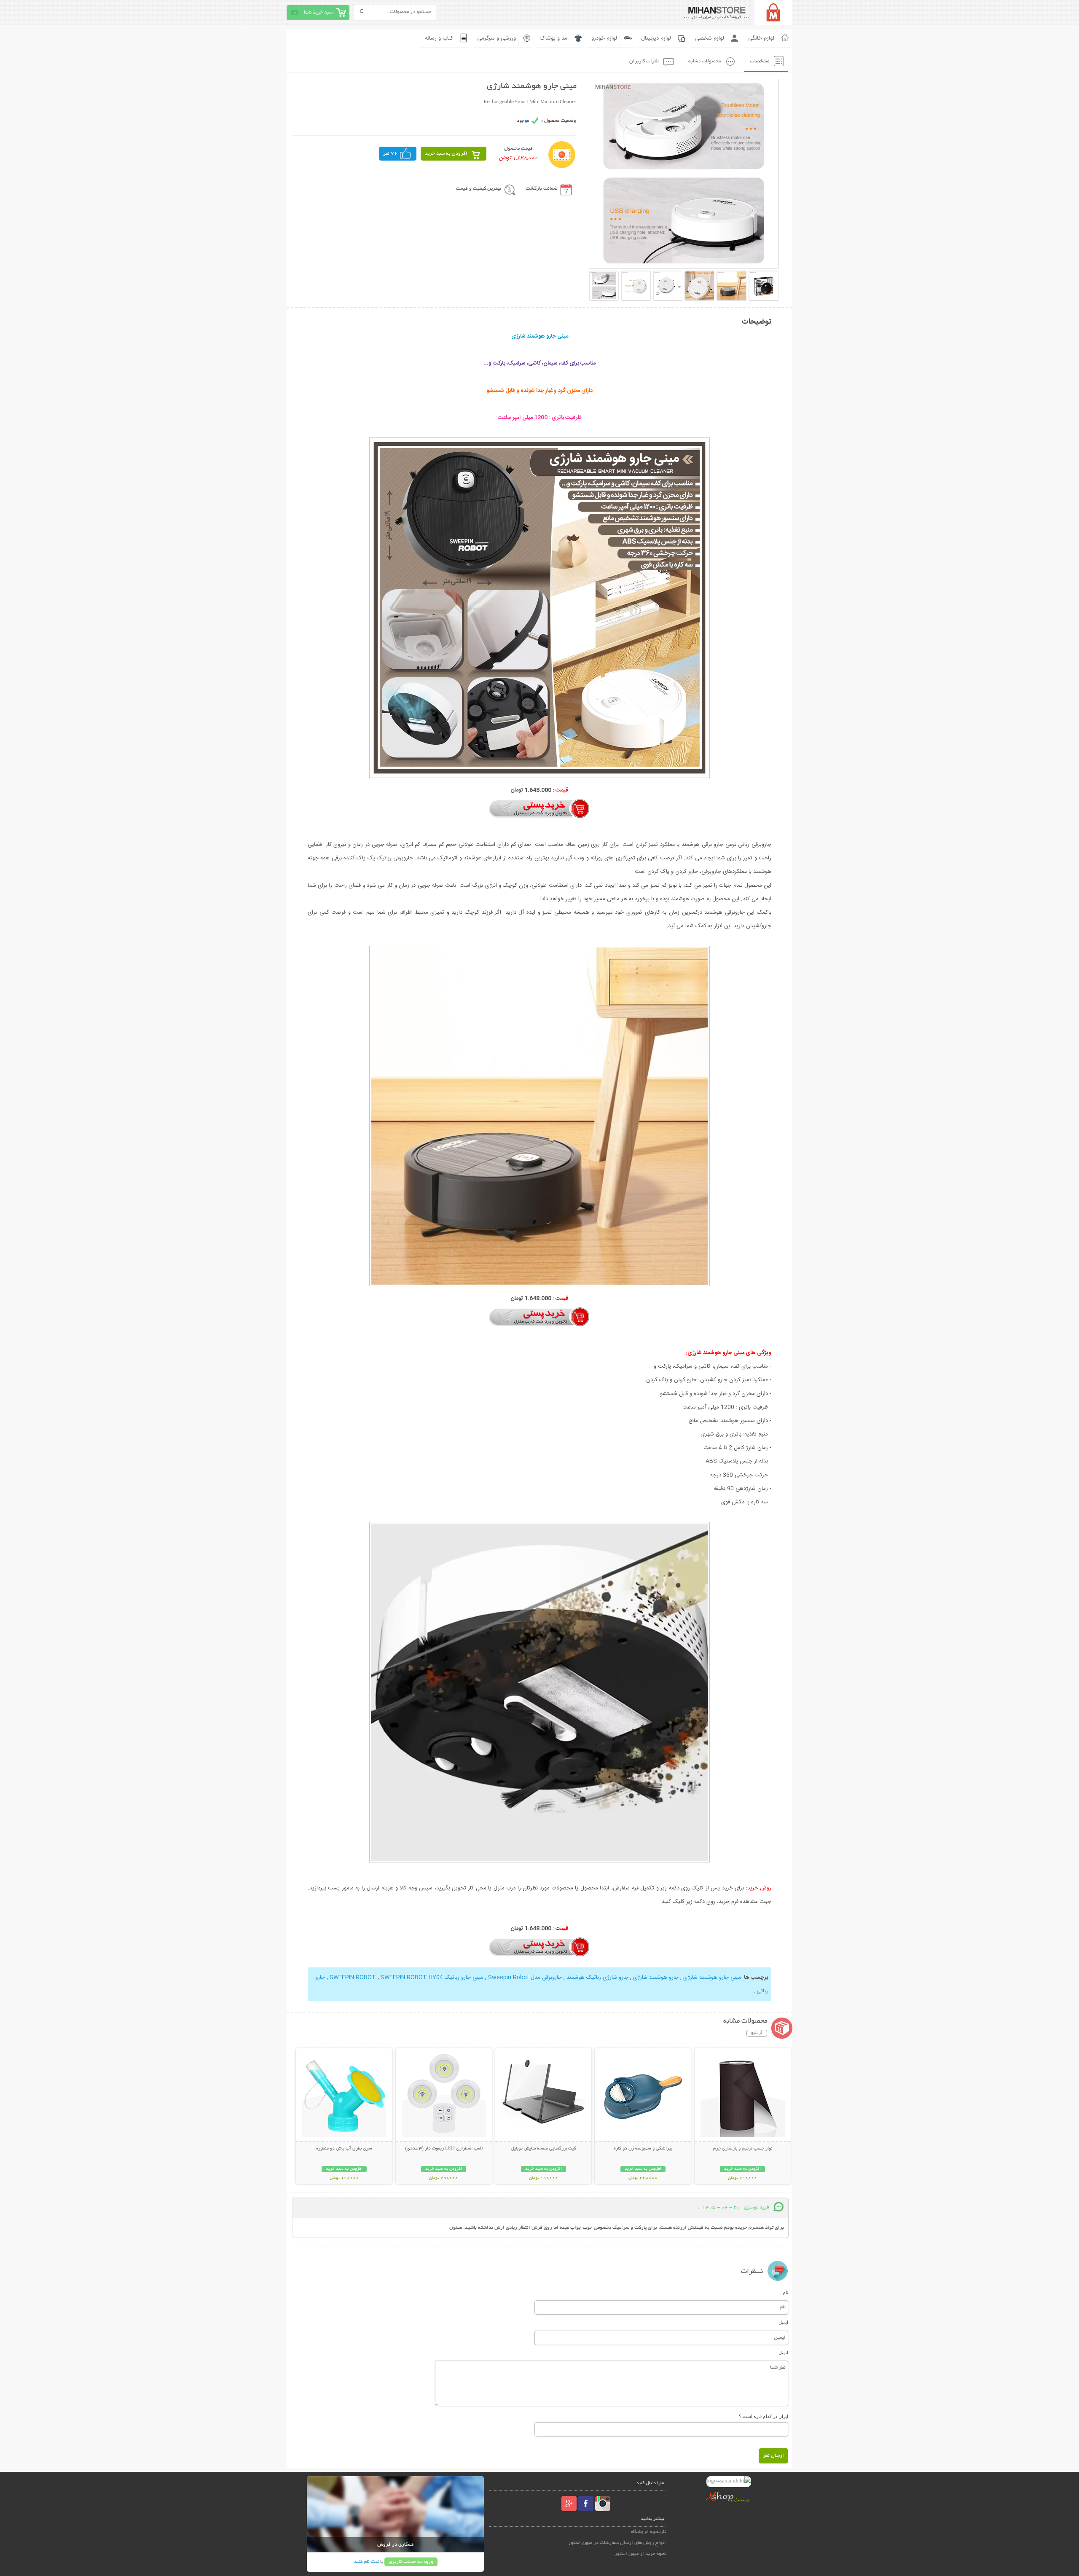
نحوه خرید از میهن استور (640, 2554)
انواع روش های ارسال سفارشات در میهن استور (617, 2543)
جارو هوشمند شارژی (655, 1978)
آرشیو (757, 2033)
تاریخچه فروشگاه (648, 2532)
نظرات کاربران (644, 61)
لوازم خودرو (604, 38)
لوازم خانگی (761, 38)
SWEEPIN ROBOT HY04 (385, 1978)
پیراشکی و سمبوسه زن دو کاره (643, 2149)
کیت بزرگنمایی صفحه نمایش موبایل (544, 2149)
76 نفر (390, 154)
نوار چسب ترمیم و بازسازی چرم (743, 2149)
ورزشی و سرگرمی (497, 38)
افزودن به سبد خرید (446, 154)
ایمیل (783, 2322)
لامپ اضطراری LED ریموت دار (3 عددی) (444, 2149)
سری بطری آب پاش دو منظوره (344, 2149)
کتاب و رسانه (439, 38)
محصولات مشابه (705, 61)
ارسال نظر (773, 2456)
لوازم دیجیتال (656, 38)
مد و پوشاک (554, 38)
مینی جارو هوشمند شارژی (711, 1978)
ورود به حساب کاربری (411, 2562)
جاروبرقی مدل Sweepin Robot (524, 1978)
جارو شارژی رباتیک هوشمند (597, 1978)
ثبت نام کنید (366, 2562)
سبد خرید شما (318, 12)
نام (785, 2292)
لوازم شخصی (710, 38)
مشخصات (760, 61)
